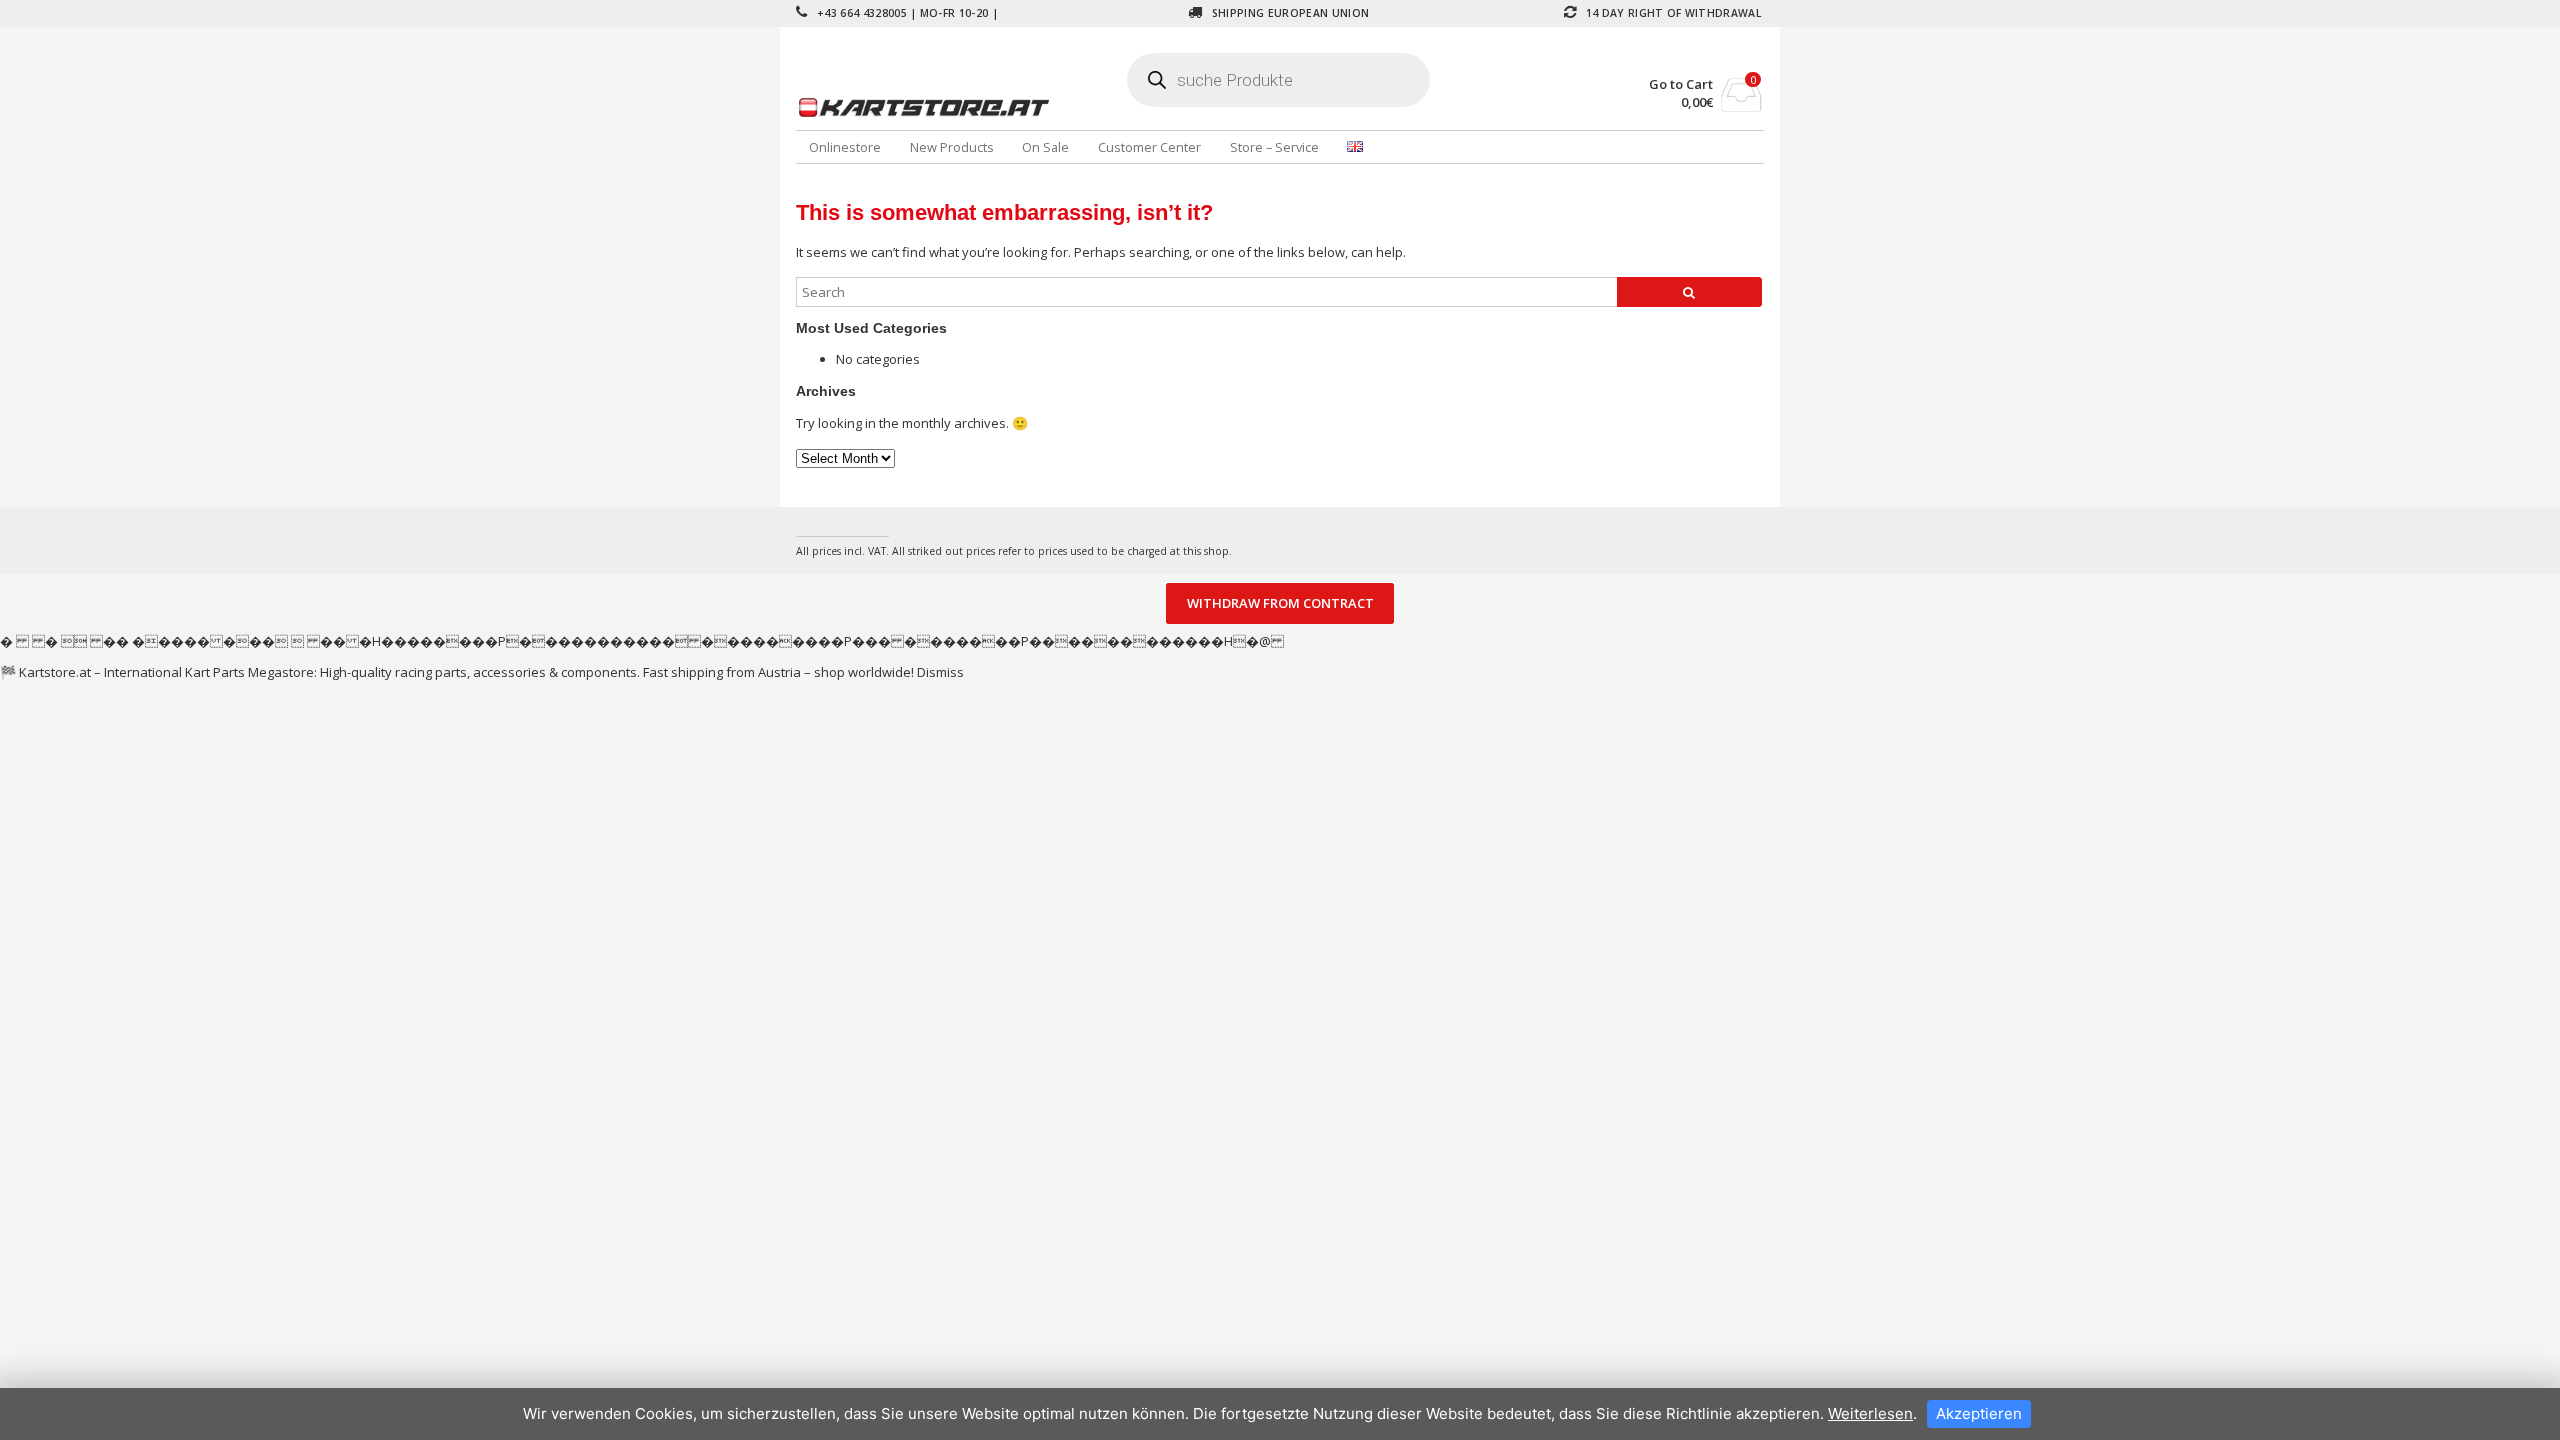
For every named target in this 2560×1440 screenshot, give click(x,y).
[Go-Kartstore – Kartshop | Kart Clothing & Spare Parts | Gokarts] (957, 107)
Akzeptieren (1979, 1413)
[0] (1741, 106)
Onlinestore (845, 147)
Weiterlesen (1870, 1413)
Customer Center (1149, 147)
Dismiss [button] (940, 672)
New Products (952, 147)
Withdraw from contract (1280, 604)
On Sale (1045, 147)
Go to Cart (1681, 84)
